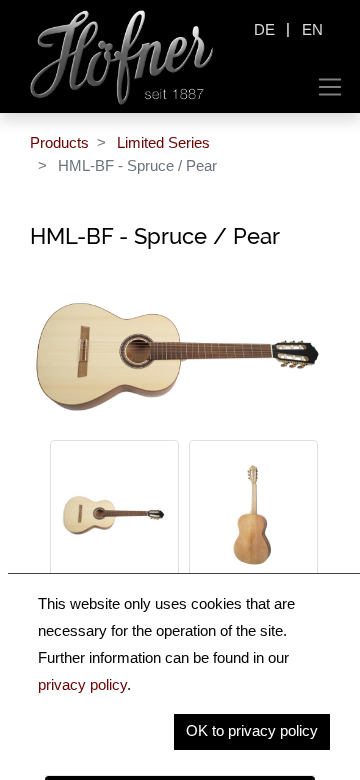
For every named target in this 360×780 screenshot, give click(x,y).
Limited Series (163, 142)
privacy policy (82, 684)
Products (59, 142)
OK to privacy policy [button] (252, 730)
